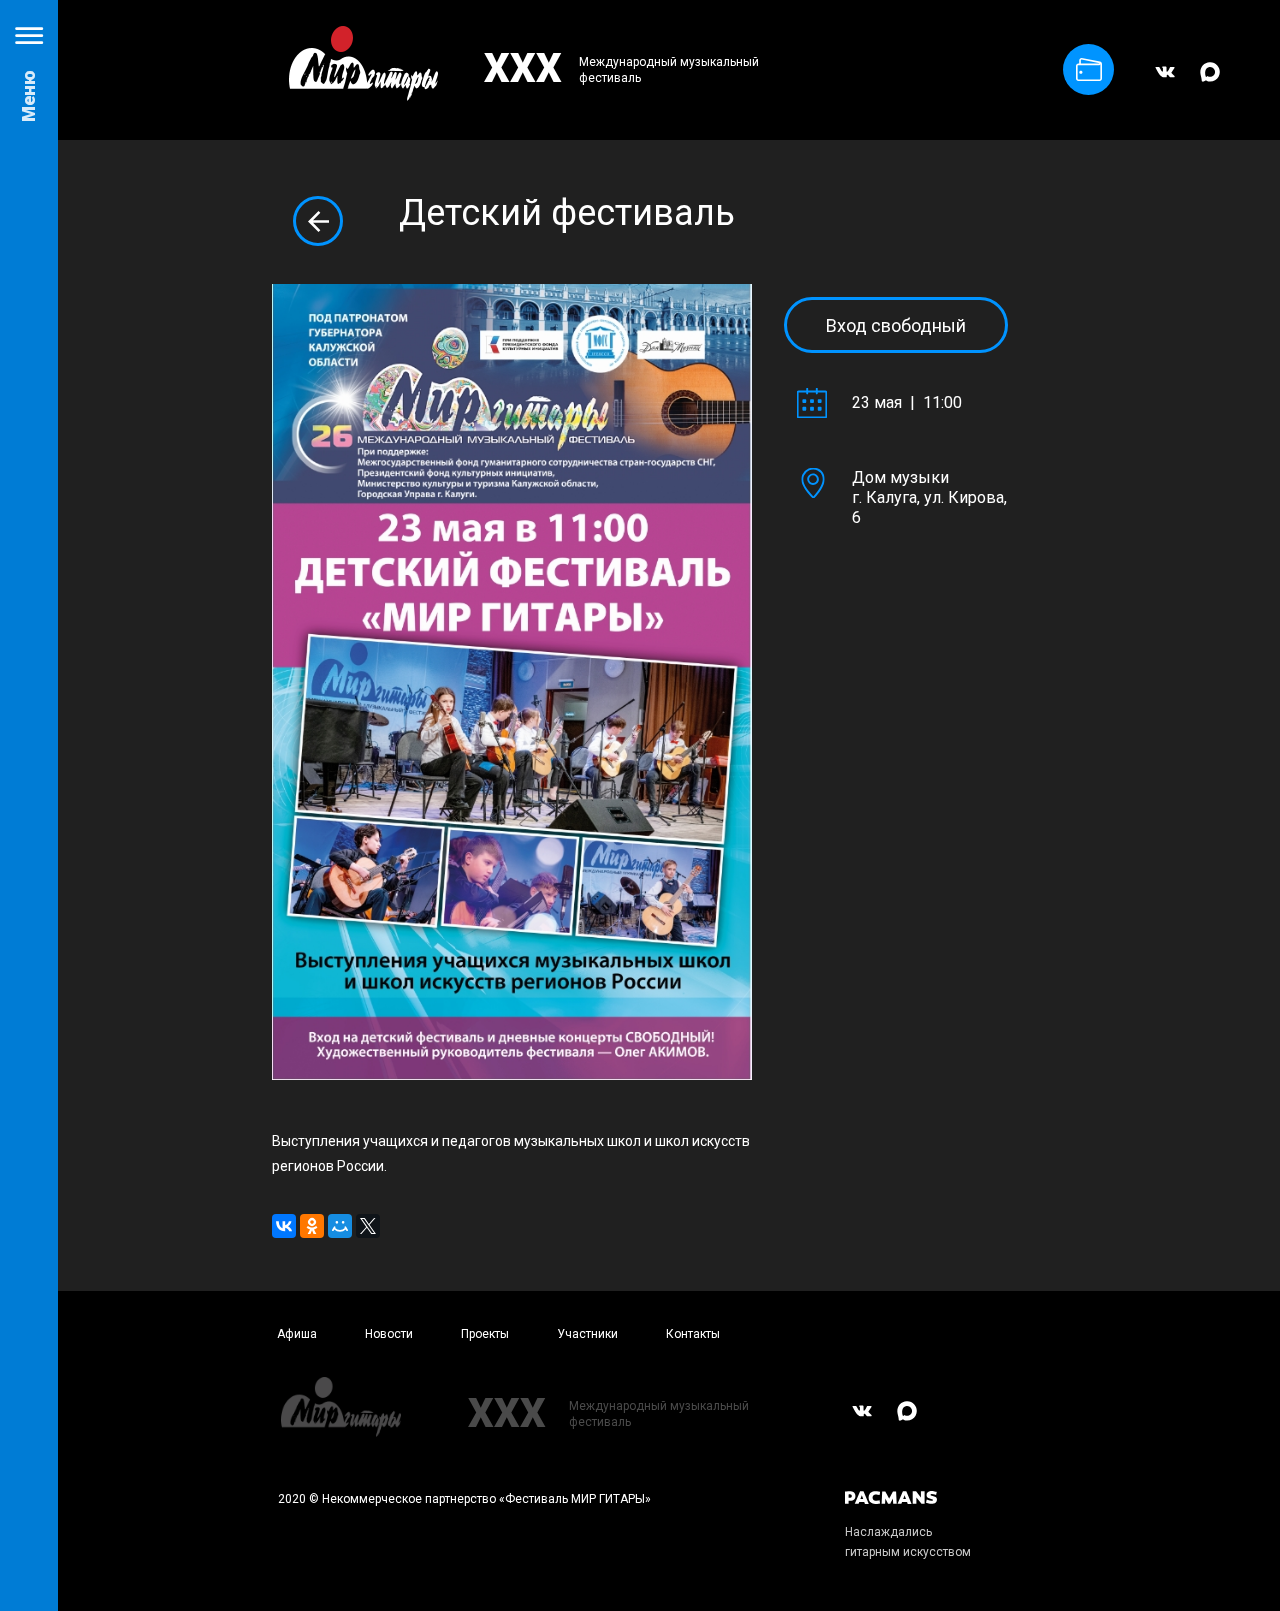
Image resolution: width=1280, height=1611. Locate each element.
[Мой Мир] (340, 1226)
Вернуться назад (318, 221)
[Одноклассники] (312, 1226)
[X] (368, 1226)
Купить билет (1088, 69)
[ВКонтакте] (1165, 81)
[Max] (1210, 81)
